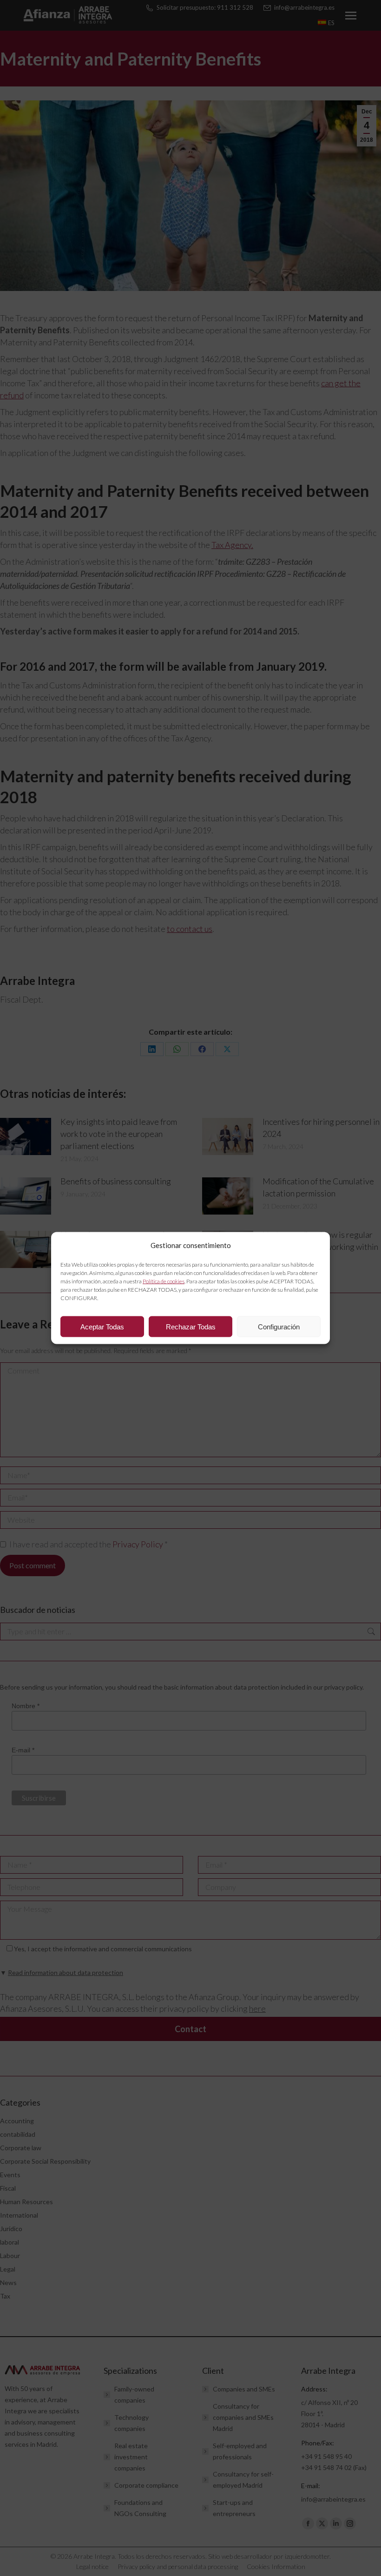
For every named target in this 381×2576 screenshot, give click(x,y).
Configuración (279, 1326)
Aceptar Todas (102, 1326)
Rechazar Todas (191, 1326)
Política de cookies (164, 1281)
